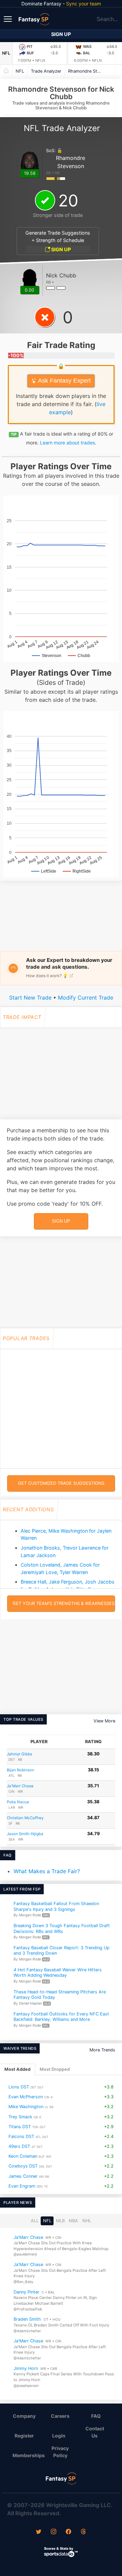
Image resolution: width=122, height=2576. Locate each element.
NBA (73, 2221)
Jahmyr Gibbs (19, 1754)
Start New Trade (30, 998)
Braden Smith (27, 2319)
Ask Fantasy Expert (64, 381)
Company (24, 2416)
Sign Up (61, 34)
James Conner (23, 2176)
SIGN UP (60, 249)
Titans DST (20, 2127)
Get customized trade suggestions (61, 1483)
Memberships (27, 2455)
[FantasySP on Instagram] (54, 2532)
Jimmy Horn (26, 2368)
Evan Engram (22, 2186)
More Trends (102, 2050)
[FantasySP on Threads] (83, 2532)
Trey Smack (20, 2117)
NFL (6, 53)
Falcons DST (21, 2136)
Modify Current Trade (86, 998)
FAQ (96, 2416)
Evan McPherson (26, 2097)
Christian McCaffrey (25, 1818)
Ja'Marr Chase (20, 1786)
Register (24, 2436)
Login (59, 2436)
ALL (35, 2221)
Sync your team (84, 4)
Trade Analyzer (46, 71)
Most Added (17, 2070)
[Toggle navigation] (8, 19)
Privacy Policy (60, 2452)
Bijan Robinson (21, 1770)
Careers (60, 2416)
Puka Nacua (18, 1802)
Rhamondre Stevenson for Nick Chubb (87, 71)
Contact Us (95, 2432)
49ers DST (19, 2146)
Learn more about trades (67, 443)
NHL (87, 2221)
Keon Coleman (23, 2157)
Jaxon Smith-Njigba (25, 1834)
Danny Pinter (26, 2292)
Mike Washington (26, 2107)
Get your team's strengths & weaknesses (64, 1603)
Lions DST (19, 2087)
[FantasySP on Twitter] (39, 2532)
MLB (60, 2221)
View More (104, 1721)
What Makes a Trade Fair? (47, 1871)
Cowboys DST (23, 2166)
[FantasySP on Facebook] (68, 2532)
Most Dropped (55, 2070)
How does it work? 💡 (47, 976)
